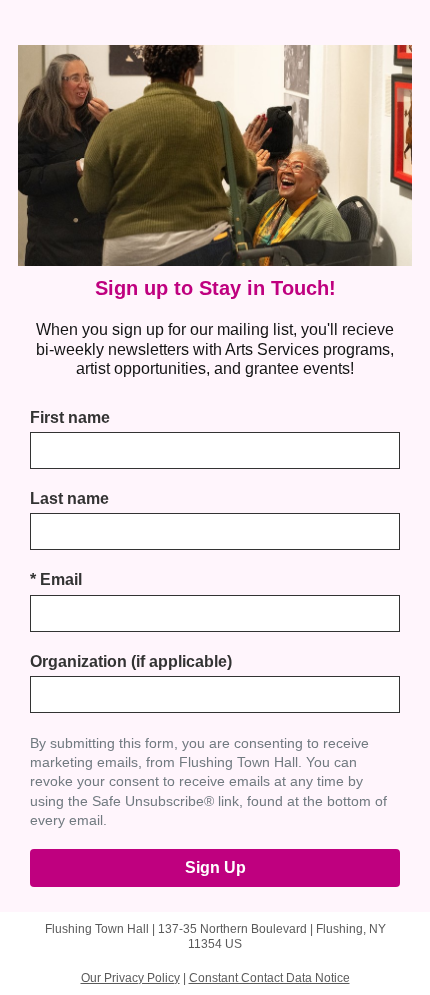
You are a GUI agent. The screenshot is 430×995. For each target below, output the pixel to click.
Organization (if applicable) (131, 661)
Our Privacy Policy (130, 978)
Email (56, 579)
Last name (69, 498)
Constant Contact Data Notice (269, 978)
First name (70, 417)
